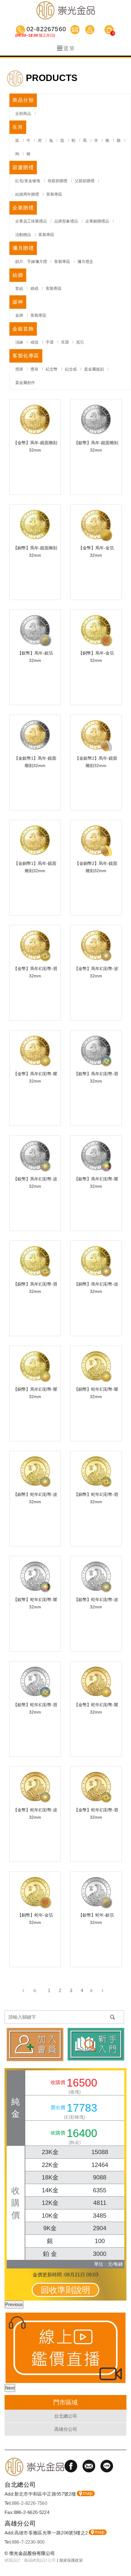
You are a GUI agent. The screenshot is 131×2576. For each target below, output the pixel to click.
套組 (19, 288)
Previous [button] (14, 2304)
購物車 (109, 31)
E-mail (76, 30)
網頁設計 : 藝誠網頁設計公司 (30, 2560)
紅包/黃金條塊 (28, 181)
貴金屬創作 (25, 383)
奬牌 (19, 369)
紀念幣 (52, 369)
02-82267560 (46, 30)
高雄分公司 (66, 2429)
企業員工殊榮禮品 (31, 221)
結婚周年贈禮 (27, 194)
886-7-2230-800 (28, 2542)
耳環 (65, 342)
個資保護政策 (71, 2560)
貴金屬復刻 (94, 369)
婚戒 (34, 288)
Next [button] (10, 2388)
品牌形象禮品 (66, 221)
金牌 (19, 315)
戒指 (34, 342)
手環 (50, 342)
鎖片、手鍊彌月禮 (31, 262)
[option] (65, 2348)
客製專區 (54, 194)
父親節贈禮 (85, 181)
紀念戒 (71, 369)
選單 (69, 49)
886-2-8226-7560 (30, 2503)
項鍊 (19, 342)
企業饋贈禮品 (97, 221)
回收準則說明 (65, 2290)
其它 (80, 342)
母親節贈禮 (57, 181)
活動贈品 (23, 235)
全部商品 (23, 114)
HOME (65, 10)
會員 (91, 30)
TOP (123, 2553)
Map (86, 2493)
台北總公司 (66, 2416)
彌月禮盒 (85, 262)
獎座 (34, 369)
